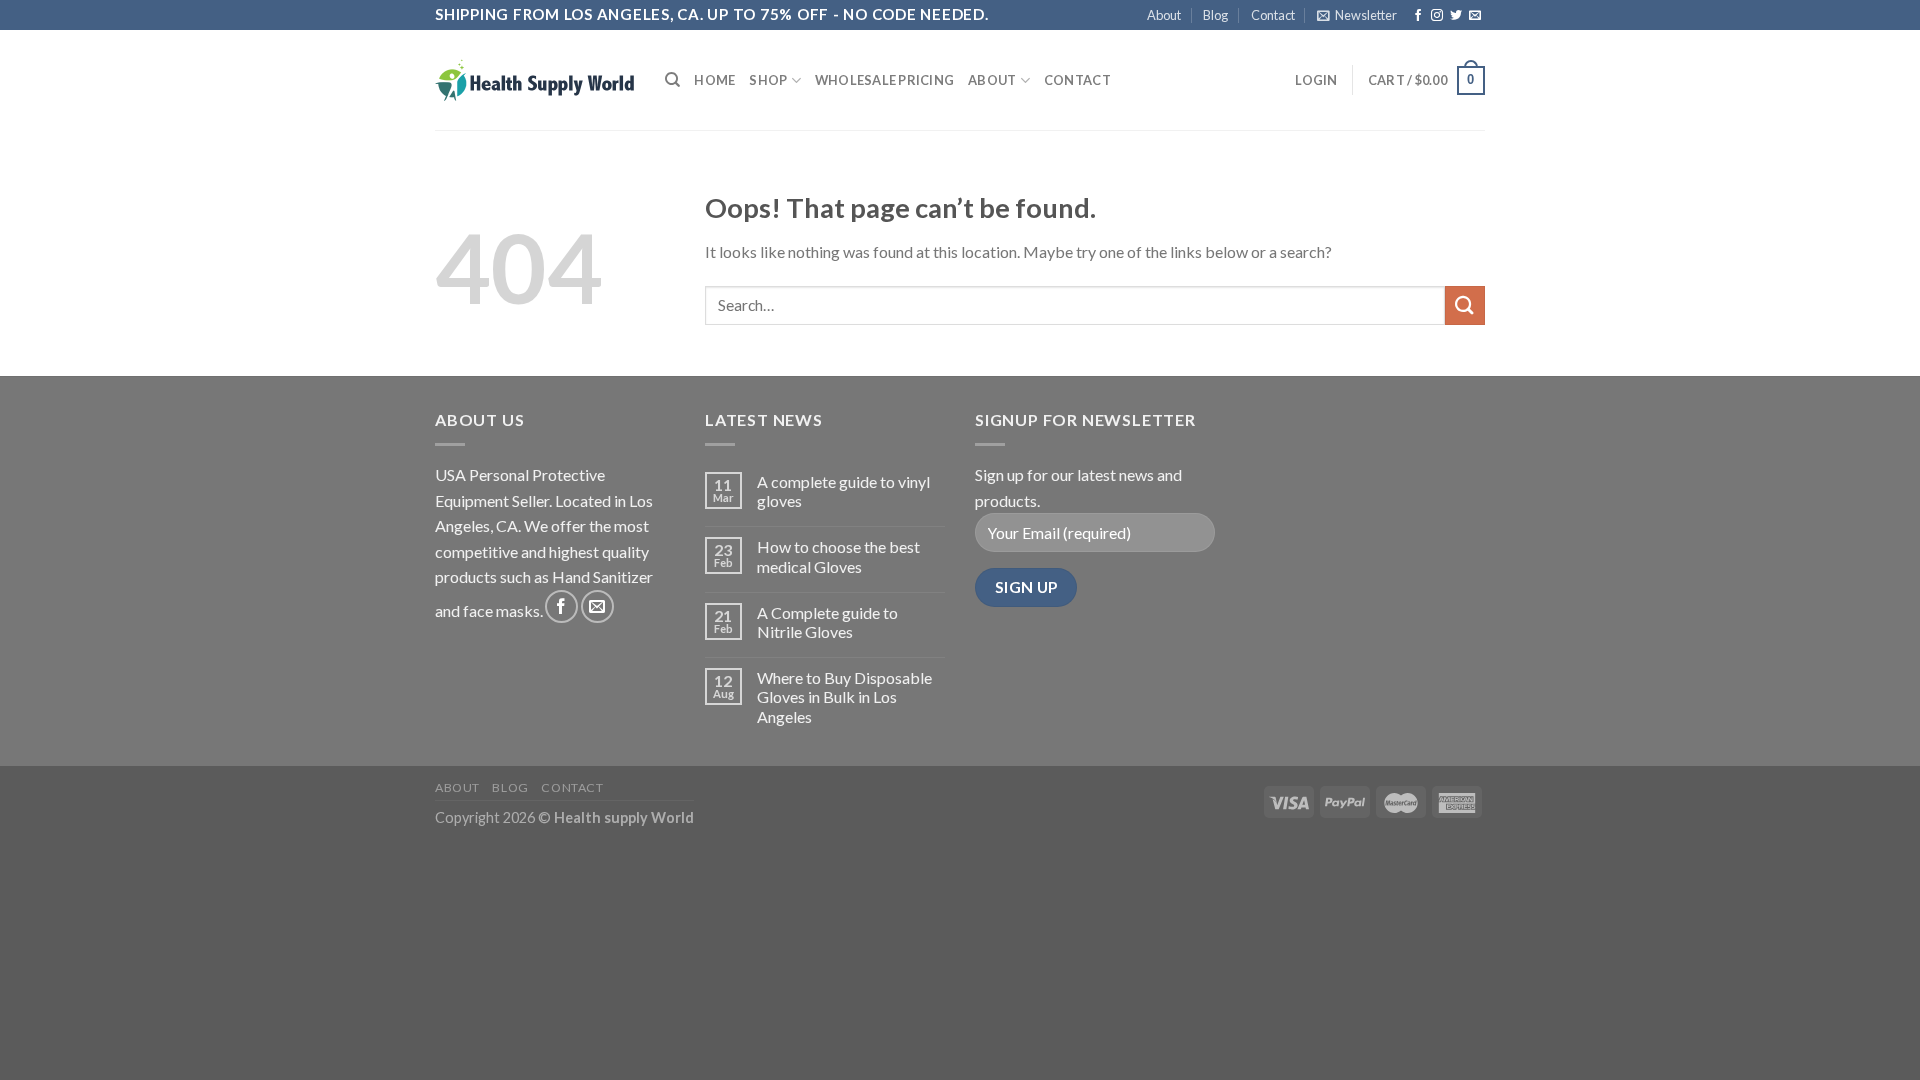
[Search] (672, 80)
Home (714, 80)
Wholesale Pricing (884, 80)
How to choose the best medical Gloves (838, 556)
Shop (768, 80)
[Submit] (1465, 305)
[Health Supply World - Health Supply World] (535, 80)
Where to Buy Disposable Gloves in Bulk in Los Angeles (844, 696)
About (1164, 15)
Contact (1273, 15)
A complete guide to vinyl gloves (843, 491)
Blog (1215, 15)
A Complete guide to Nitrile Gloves (827, 622)
